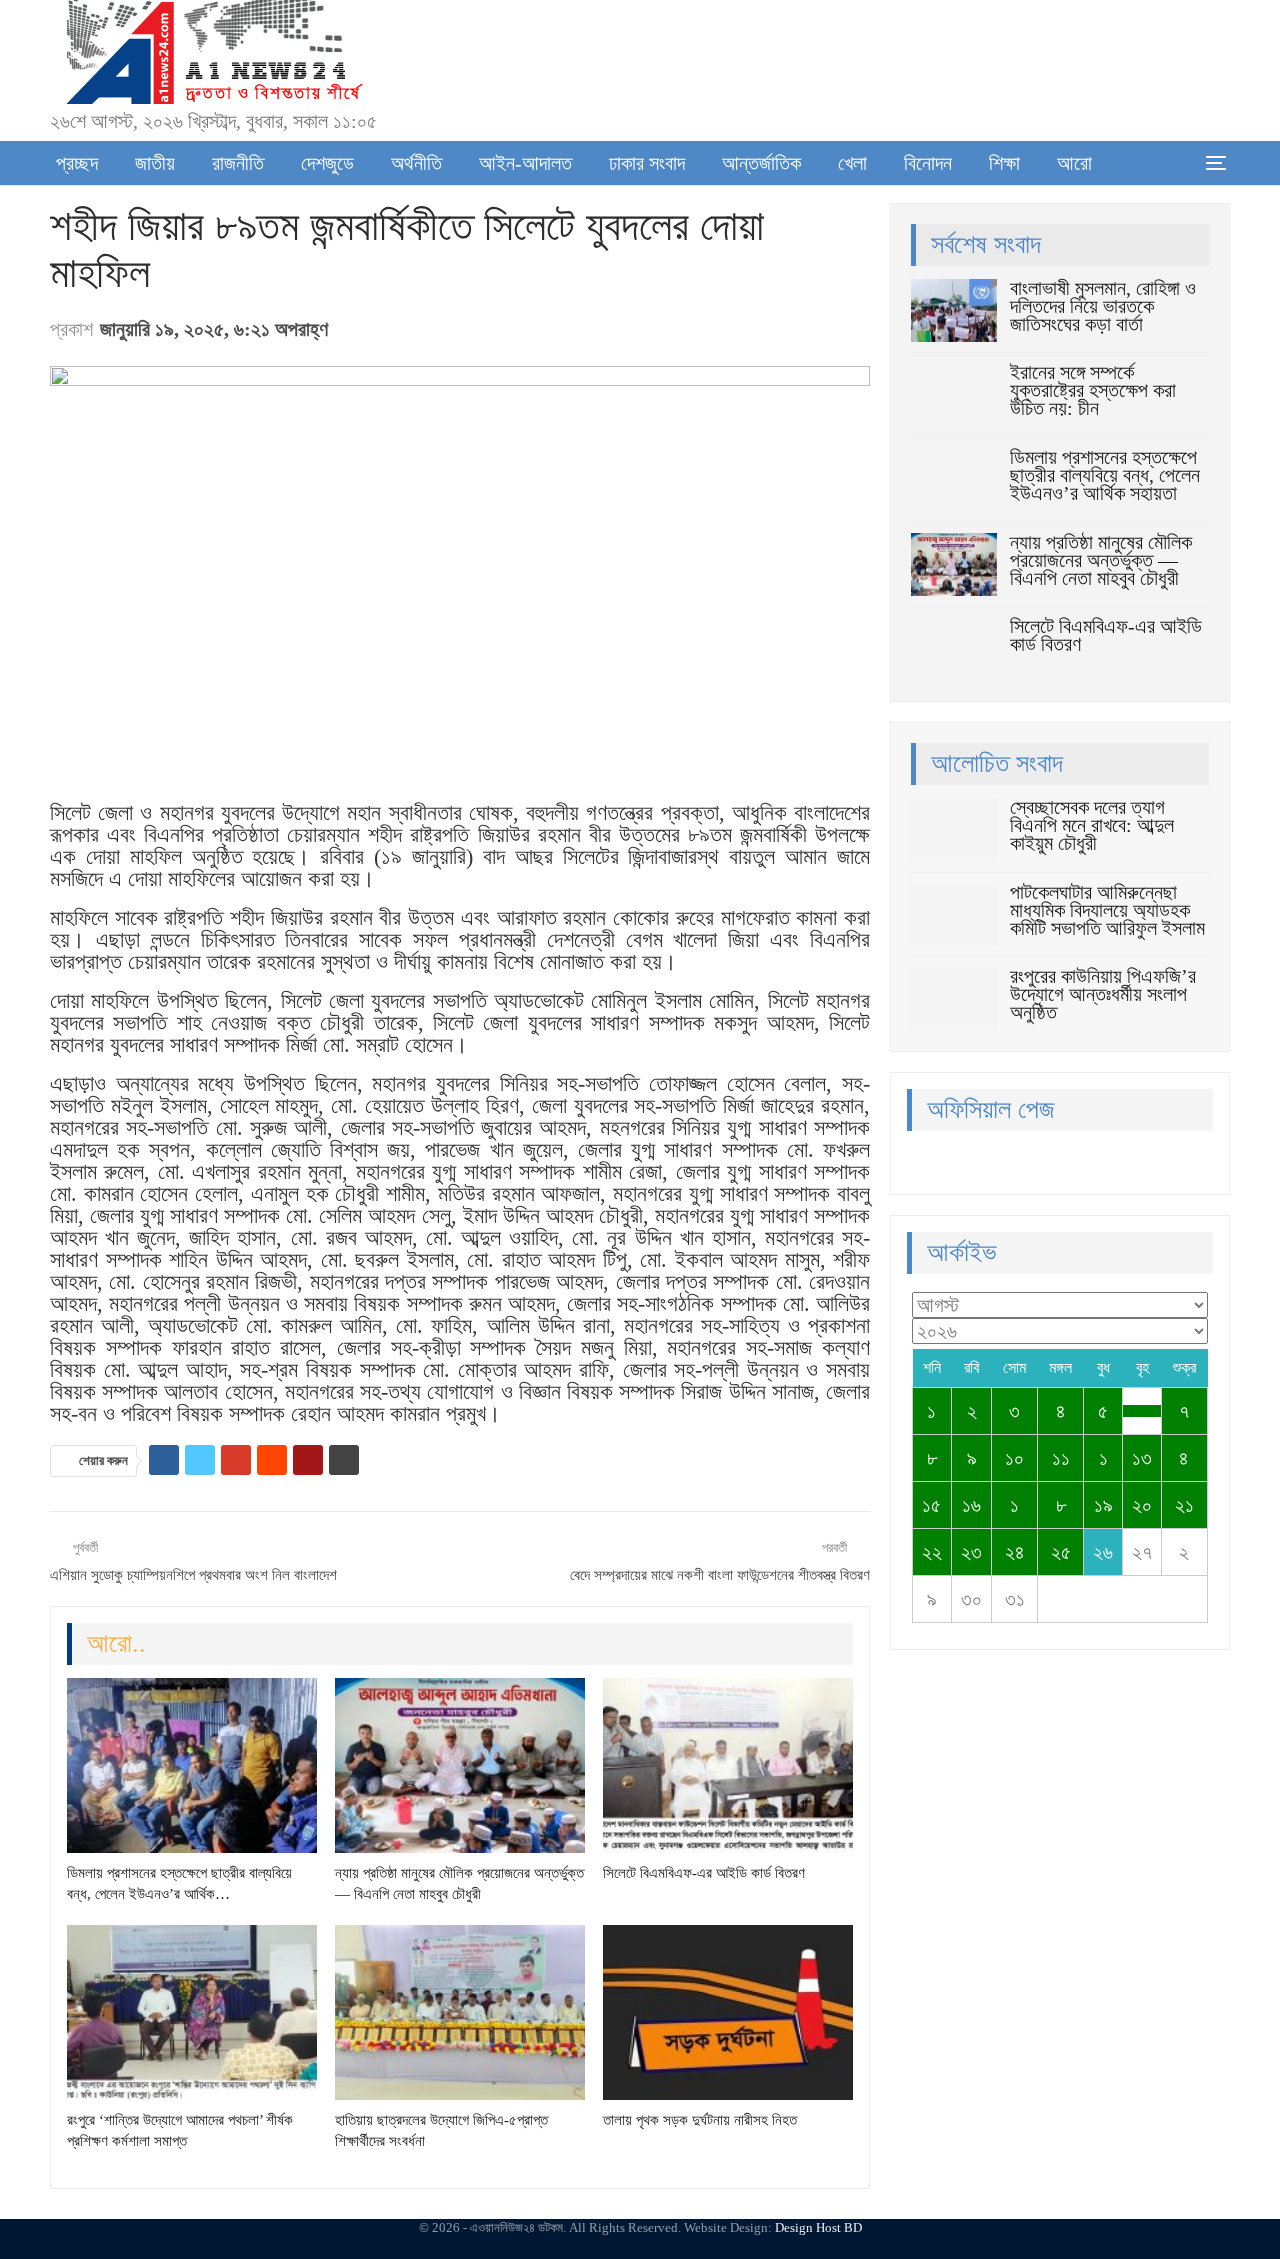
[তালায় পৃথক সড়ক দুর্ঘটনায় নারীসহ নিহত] (728, 2012)
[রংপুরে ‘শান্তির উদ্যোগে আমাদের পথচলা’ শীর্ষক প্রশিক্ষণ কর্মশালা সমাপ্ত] (192, 2012)
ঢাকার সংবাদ (647, 163)
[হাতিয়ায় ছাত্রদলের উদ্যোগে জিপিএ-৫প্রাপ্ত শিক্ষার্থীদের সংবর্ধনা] (460, 2012)
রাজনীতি (238, 163)
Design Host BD (818, 2227)
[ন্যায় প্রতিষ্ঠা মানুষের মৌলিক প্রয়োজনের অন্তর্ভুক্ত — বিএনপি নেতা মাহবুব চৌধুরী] (460, 1765)
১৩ (1142, 1458)
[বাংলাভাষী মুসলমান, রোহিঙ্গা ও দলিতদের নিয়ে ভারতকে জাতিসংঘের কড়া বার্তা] (954, 311)
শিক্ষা (1004, 163)
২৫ (1061, 1552)
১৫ (931, 1505)
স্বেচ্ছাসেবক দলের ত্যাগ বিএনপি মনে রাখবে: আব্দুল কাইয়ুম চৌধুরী (1092, 825)
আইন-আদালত (525, 163)
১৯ (1103, 1505)
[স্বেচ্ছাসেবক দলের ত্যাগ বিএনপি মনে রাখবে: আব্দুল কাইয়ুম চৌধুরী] (954, 830)
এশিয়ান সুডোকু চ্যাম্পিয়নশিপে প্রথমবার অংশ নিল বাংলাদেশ (193, 1575)
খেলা (852, 163)
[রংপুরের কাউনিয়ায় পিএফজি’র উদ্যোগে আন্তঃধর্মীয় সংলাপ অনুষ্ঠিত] (954, 999)
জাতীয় (155, 163)
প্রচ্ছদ (77, 163)
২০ (1142, 1505)
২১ (1184, 1505)
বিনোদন (928, 163)
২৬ (1103, 1552)
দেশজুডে (327, 163)
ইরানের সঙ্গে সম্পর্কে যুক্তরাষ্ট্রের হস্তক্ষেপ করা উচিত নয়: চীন (1093, 390)
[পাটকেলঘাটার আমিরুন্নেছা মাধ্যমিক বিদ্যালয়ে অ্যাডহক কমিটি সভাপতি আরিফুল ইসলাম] (954, 915)
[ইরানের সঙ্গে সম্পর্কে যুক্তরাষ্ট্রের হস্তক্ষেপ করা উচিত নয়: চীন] (954, 395)
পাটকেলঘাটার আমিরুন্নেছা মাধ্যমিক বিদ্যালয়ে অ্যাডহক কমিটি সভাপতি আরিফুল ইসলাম (1107, 910)
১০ (1014, 1458)
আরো (1074, 163)
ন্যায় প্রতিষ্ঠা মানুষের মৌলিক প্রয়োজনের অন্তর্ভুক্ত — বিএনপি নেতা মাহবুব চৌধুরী (1101, 560)
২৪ (1015, 1552)
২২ (932, 1552)
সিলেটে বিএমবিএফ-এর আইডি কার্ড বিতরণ (1106, 635)
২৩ (971, 1552)
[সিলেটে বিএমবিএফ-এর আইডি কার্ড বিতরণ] (728, 1765)
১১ (1061, 1458)
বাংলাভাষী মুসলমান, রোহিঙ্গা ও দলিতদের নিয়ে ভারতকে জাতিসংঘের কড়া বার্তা (1103, 306)
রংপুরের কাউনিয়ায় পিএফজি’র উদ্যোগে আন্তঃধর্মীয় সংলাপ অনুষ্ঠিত (1103, 994)
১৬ (971, 1505)
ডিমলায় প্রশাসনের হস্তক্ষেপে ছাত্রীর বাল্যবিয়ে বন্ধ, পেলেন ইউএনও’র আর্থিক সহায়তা (1105, 475)
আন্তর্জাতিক (761, 163)
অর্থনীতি (416, 163)
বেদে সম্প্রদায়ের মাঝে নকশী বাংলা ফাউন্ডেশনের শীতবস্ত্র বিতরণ (720, 1575)
